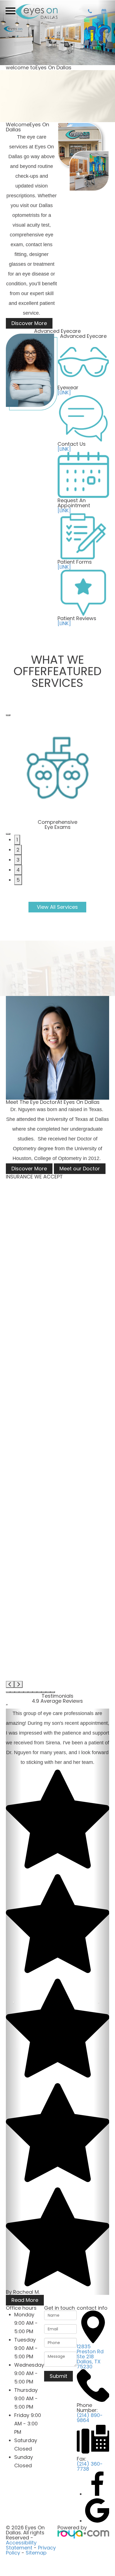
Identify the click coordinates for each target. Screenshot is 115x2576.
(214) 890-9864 (90, 2418)
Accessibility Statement (21, 2545)
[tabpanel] (58, 773)
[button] (8, 1692)
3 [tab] (18, 860)
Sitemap (36, 2553)
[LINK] (64, 392)
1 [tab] (17, 840)
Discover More (29, 323)
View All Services (57, 907)
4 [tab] (18, 870)
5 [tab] (18, 880)
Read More (25, 2300)
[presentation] (10, 1684)
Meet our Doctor (80, 1169)
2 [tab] (18, 850)
